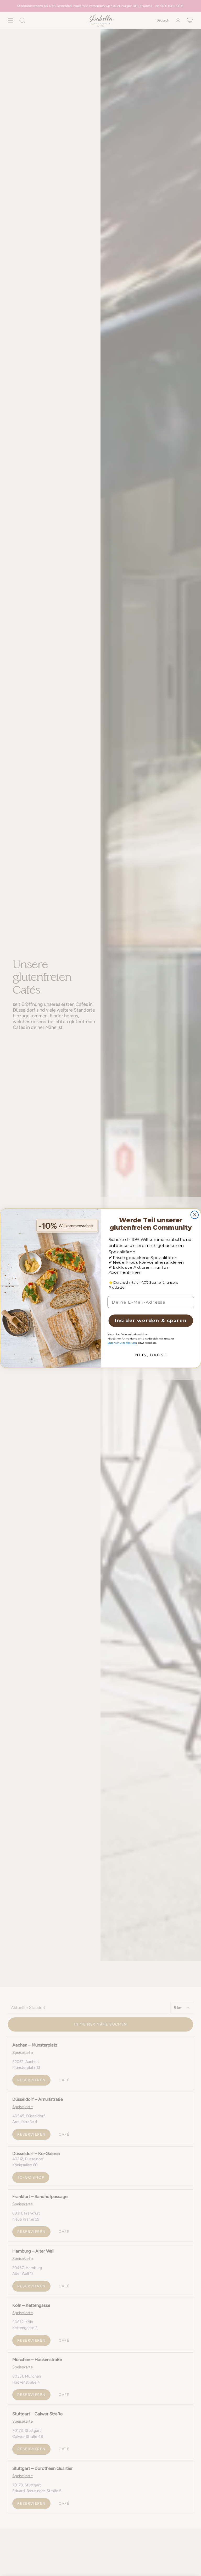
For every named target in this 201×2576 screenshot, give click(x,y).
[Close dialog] (195, 1215)
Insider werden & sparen (151, 1321)
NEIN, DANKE (151, 1355)
